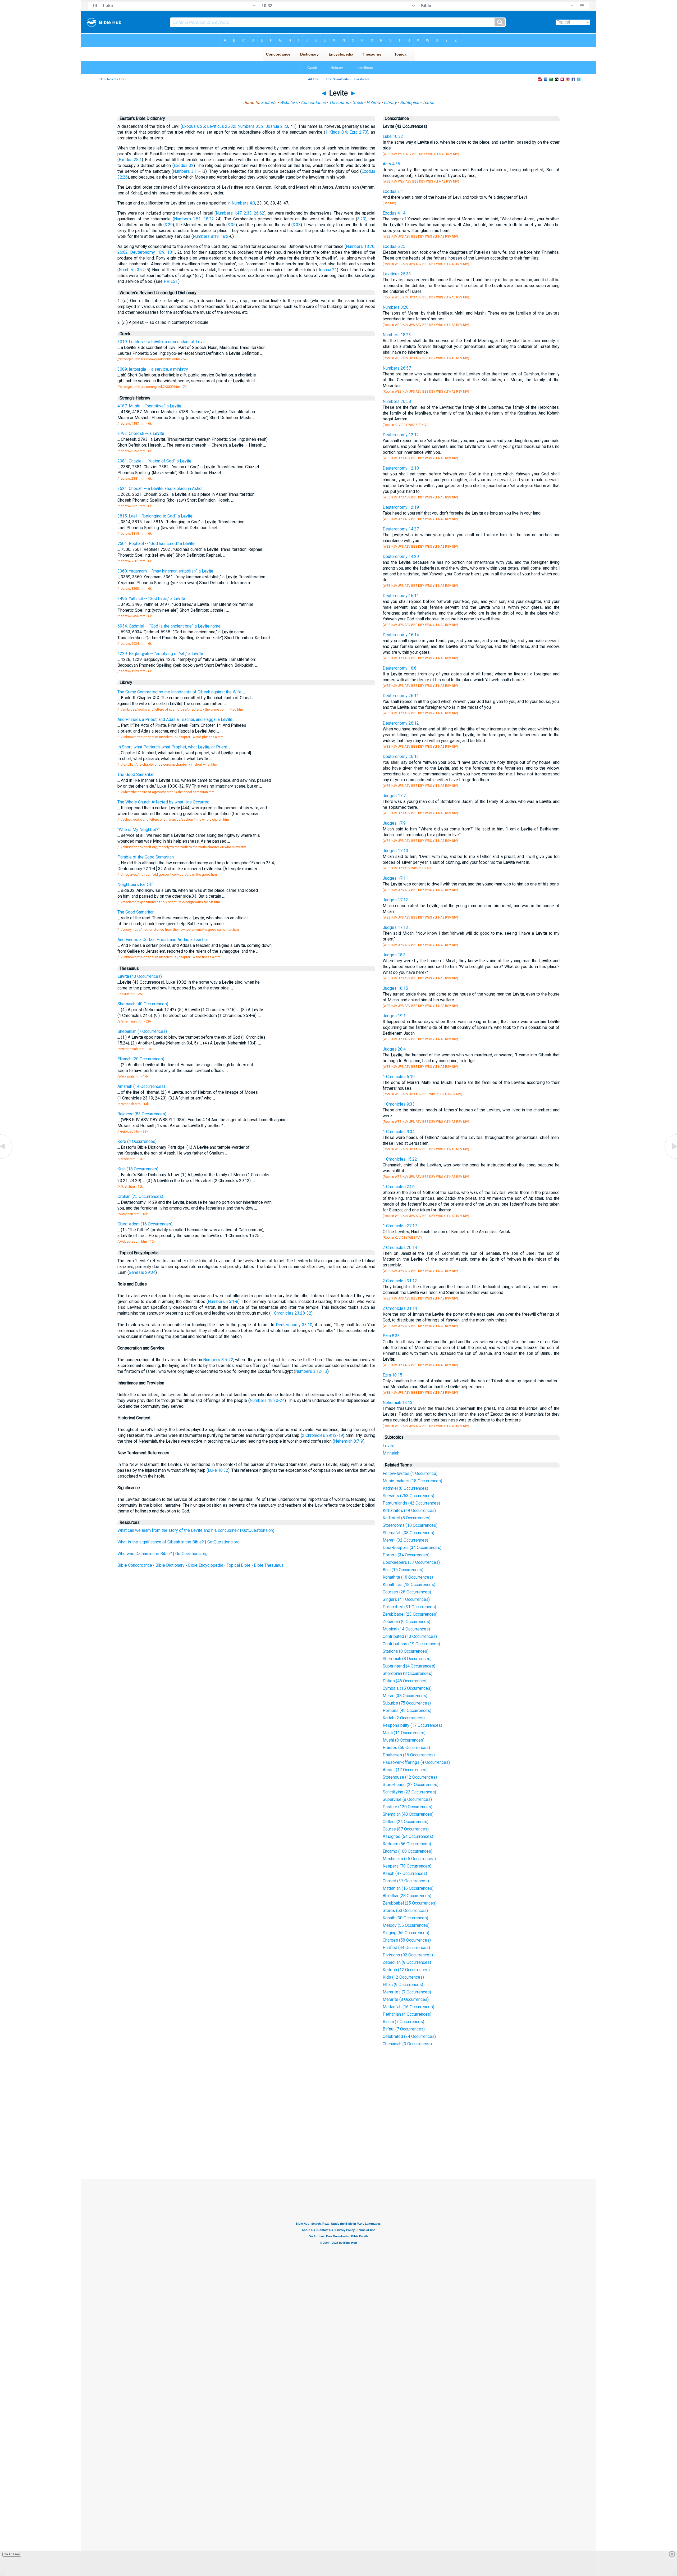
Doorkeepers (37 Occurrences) (411, 1562)
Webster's (289, 103)
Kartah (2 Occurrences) (404, 1718)
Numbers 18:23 (397, 335)
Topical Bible (239, 1565)
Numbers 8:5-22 (218, 1360)
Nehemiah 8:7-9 (349, 1441)
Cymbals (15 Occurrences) (407, 1688)
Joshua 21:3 (277, 126)
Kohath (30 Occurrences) (405, 1918)
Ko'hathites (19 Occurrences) (409, 1510)
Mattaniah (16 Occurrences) (408, 1888)
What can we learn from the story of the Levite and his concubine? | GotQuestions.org (196, 1530)
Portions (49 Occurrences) (407, 1710)
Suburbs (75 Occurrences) (407, 1703)
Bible (100, 79)
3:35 (232, 225)
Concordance (313, 103)
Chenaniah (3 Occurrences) (407, 2044)
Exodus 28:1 (130, 160)
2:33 (248, 213)
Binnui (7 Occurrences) (403, 2022)
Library (390, 103)
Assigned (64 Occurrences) (408, 1836)
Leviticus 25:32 (221, 126)
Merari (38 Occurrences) (405, 1696)
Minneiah (391, 1453)
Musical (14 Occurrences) (406, 1629)
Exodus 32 (184, 165)
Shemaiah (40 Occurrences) (408, 1814)
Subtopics (410, 103)
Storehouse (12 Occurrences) (410, 1777)
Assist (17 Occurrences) (405, 1770)
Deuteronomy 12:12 (401, 435)
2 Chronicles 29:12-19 (323, 1435)
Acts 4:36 (391, 164)
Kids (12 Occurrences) (403, 1977)
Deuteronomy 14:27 (401, 529)
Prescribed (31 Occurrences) (409, 1607)
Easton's (269, 103)
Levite (388, 1446)
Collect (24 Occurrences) (406, 1822)
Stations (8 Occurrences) (406, 1651)
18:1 (171, 252)
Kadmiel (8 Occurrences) (405, 1488)
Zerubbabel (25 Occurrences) (410, 1903)
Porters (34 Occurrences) (406, 1555)
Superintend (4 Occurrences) (409, 1666)
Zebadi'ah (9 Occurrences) (407, 1962)
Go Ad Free (12, 2554)
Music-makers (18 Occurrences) (412, 1481)
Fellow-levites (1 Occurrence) (410, 1473)
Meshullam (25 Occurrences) (409, 1859)
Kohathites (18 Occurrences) (409, 1585)
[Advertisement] (338, 2140)
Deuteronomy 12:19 (401, 507)
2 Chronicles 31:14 (400, 1308)
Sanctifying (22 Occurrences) (409, 1792)
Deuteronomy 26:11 (401, 696)
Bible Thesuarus (269, 1565)
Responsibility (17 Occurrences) (412, 1725)
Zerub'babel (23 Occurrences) (410, 1614)
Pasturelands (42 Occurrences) (411, 1503)
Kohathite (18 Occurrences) (408, 1577)
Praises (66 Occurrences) (406, 1748)
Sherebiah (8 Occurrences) (407, 1659)
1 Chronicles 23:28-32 (291, 1313)
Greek (358, 103)
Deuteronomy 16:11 (401, 596)
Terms (428, 103)
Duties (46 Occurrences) (405, 1681)
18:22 (209, 219)
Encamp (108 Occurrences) (408, 1851)
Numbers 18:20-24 (267, 1400)
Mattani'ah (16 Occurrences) (408, 2007)
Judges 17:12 (395, 900)
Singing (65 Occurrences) (406, 1933)
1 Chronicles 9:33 (399, 1104)
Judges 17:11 (395, 878)
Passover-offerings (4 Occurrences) (416, 1762)
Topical (111, 79)
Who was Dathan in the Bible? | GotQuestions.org (163, 1554)
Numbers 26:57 (397, 368)
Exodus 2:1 (393, 191)
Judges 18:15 (395, 988)
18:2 (225, 236)
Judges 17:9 (394, 823)
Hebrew (373, 103)
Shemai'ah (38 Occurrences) (408, 1533)
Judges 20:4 (394, 1049)
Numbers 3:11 (186, 171)
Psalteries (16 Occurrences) (409, 1755)
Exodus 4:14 (394, 213)
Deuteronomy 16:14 (401, 635)
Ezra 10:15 (392, 1375)
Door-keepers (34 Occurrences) (412, 1548)
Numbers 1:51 (187, 219)
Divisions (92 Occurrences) (408, 1955)
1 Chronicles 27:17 (400, 1226)
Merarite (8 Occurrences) (406, 1999)
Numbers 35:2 (251, 126)
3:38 (297, 225)
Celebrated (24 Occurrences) (409, 2036)
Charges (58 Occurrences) (407, 1940)
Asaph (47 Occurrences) (405, 1873)
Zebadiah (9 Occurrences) (406, 1622)
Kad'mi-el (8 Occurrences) (407, 1518)
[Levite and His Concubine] (670, 1158)
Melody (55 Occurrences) (406, 1925)
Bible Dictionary (170, 1565)
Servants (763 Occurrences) (408, 1496)
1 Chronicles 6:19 (399, 1077)
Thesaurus (339, 103)
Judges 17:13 (395, 927)
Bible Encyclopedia (206, 1565)
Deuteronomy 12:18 (401, 468)
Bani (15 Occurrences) (403, 1570)
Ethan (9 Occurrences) (403, 1985)
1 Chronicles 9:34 (399, 1132)
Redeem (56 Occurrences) (407, 1844)
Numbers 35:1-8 (223, 1301)
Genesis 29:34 (142, 1272)
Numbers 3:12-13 (311, 1371)
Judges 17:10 (395, 851)
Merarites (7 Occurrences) (407, 1992)
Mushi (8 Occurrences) (404, 1740)
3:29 (169, 225)
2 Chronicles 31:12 (400, 1281)
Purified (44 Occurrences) (406, 1948)
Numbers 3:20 (396, 307)
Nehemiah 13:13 (398, 1403)
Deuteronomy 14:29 (401, 556)
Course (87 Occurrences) (406, 1829)
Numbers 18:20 (360, 246)
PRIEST (171, 281)
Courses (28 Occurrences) (407, 1592)
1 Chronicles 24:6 (399, 1187)
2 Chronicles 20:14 (400, 1248)
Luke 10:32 (218, 1470)
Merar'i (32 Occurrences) (405, 1540)
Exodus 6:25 (193, 126)
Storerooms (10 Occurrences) (410, 1525)
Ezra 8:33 (391, 1336)
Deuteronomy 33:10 (294, 1325)
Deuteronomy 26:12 (401, 723)
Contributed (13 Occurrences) (410, 1636)
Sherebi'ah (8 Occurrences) (408, 1673)
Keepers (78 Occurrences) (407, 1866)
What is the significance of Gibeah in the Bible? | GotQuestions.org (179, 1542)
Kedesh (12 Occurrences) (406, 1970)
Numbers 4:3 (243, 203)
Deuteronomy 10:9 (147, 252)
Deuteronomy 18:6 (400, 668)
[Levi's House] (7, 1158)
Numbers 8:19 (206, 236)
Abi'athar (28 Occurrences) (407, 1896)
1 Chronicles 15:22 (400, 1159)
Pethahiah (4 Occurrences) (407, 2014)
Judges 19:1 (394, 1016)
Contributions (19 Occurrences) (411, 1644)
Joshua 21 (327, 270)
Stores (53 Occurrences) (405, 1911)
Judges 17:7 (394, 796)
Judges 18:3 (394, 955)
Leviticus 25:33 (397, 274)
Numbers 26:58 (397, 401)
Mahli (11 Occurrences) (404, 1733)
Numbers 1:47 (229, 213)
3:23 (361, 219)
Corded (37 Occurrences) (406, 1881)
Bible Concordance (135, 1565)
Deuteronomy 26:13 (401, 757)
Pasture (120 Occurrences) (408, 1807)
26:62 (259, 213)
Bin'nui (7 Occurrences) (404, 2029)
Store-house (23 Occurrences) (411, 1785)
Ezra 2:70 (358, 132)
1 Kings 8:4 (336, 132)
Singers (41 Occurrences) (406, 1599)
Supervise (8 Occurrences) (407, 1799)
